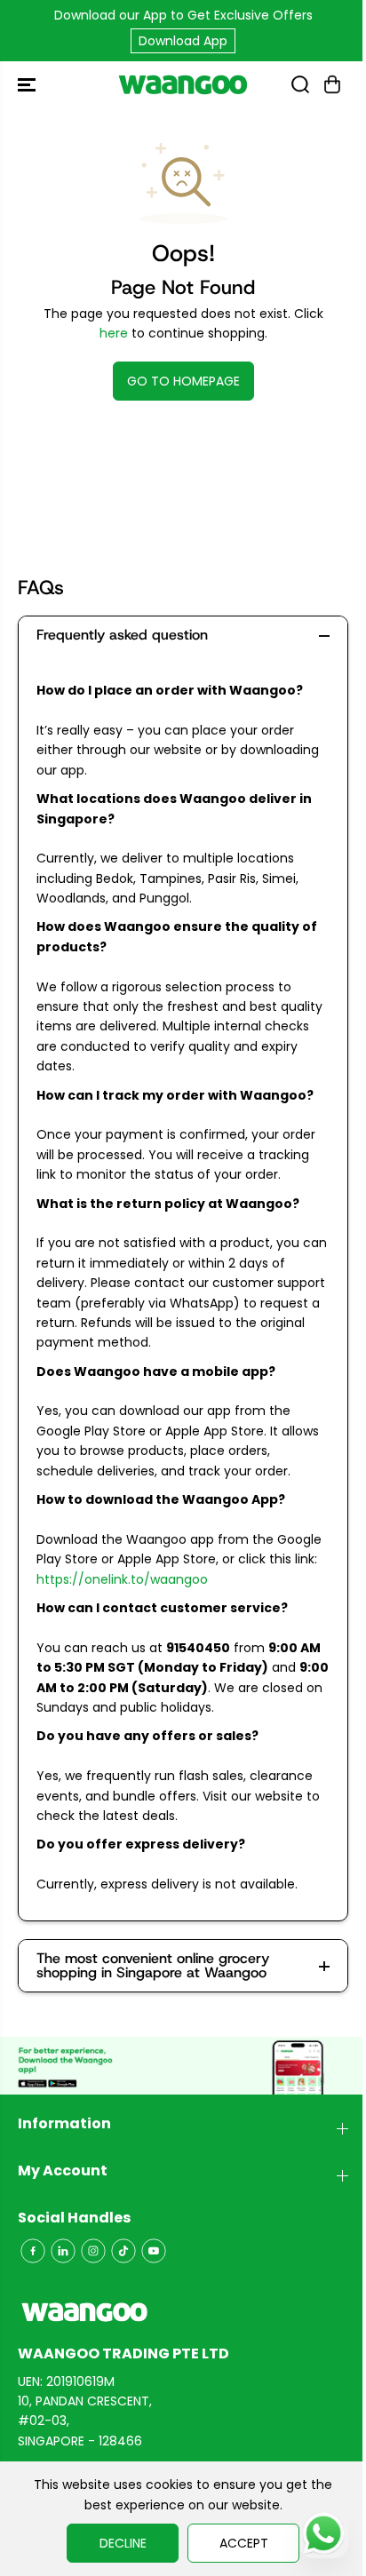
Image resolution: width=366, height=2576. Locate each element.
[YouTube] (154, 2251)
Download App (183, 41)
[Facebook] (33, 2251)
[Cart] (332, 84)
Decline (123, 2543)
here (114, 333)
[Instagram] (93, 2251)
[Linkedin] (63, 2251)
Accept (244, 2543)
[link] (183, 2312)
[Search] (300, 84)
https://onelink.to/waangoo (122, 1579)
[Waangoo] (183, 84)
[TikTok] (123, 2251)
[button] (28, 84)
